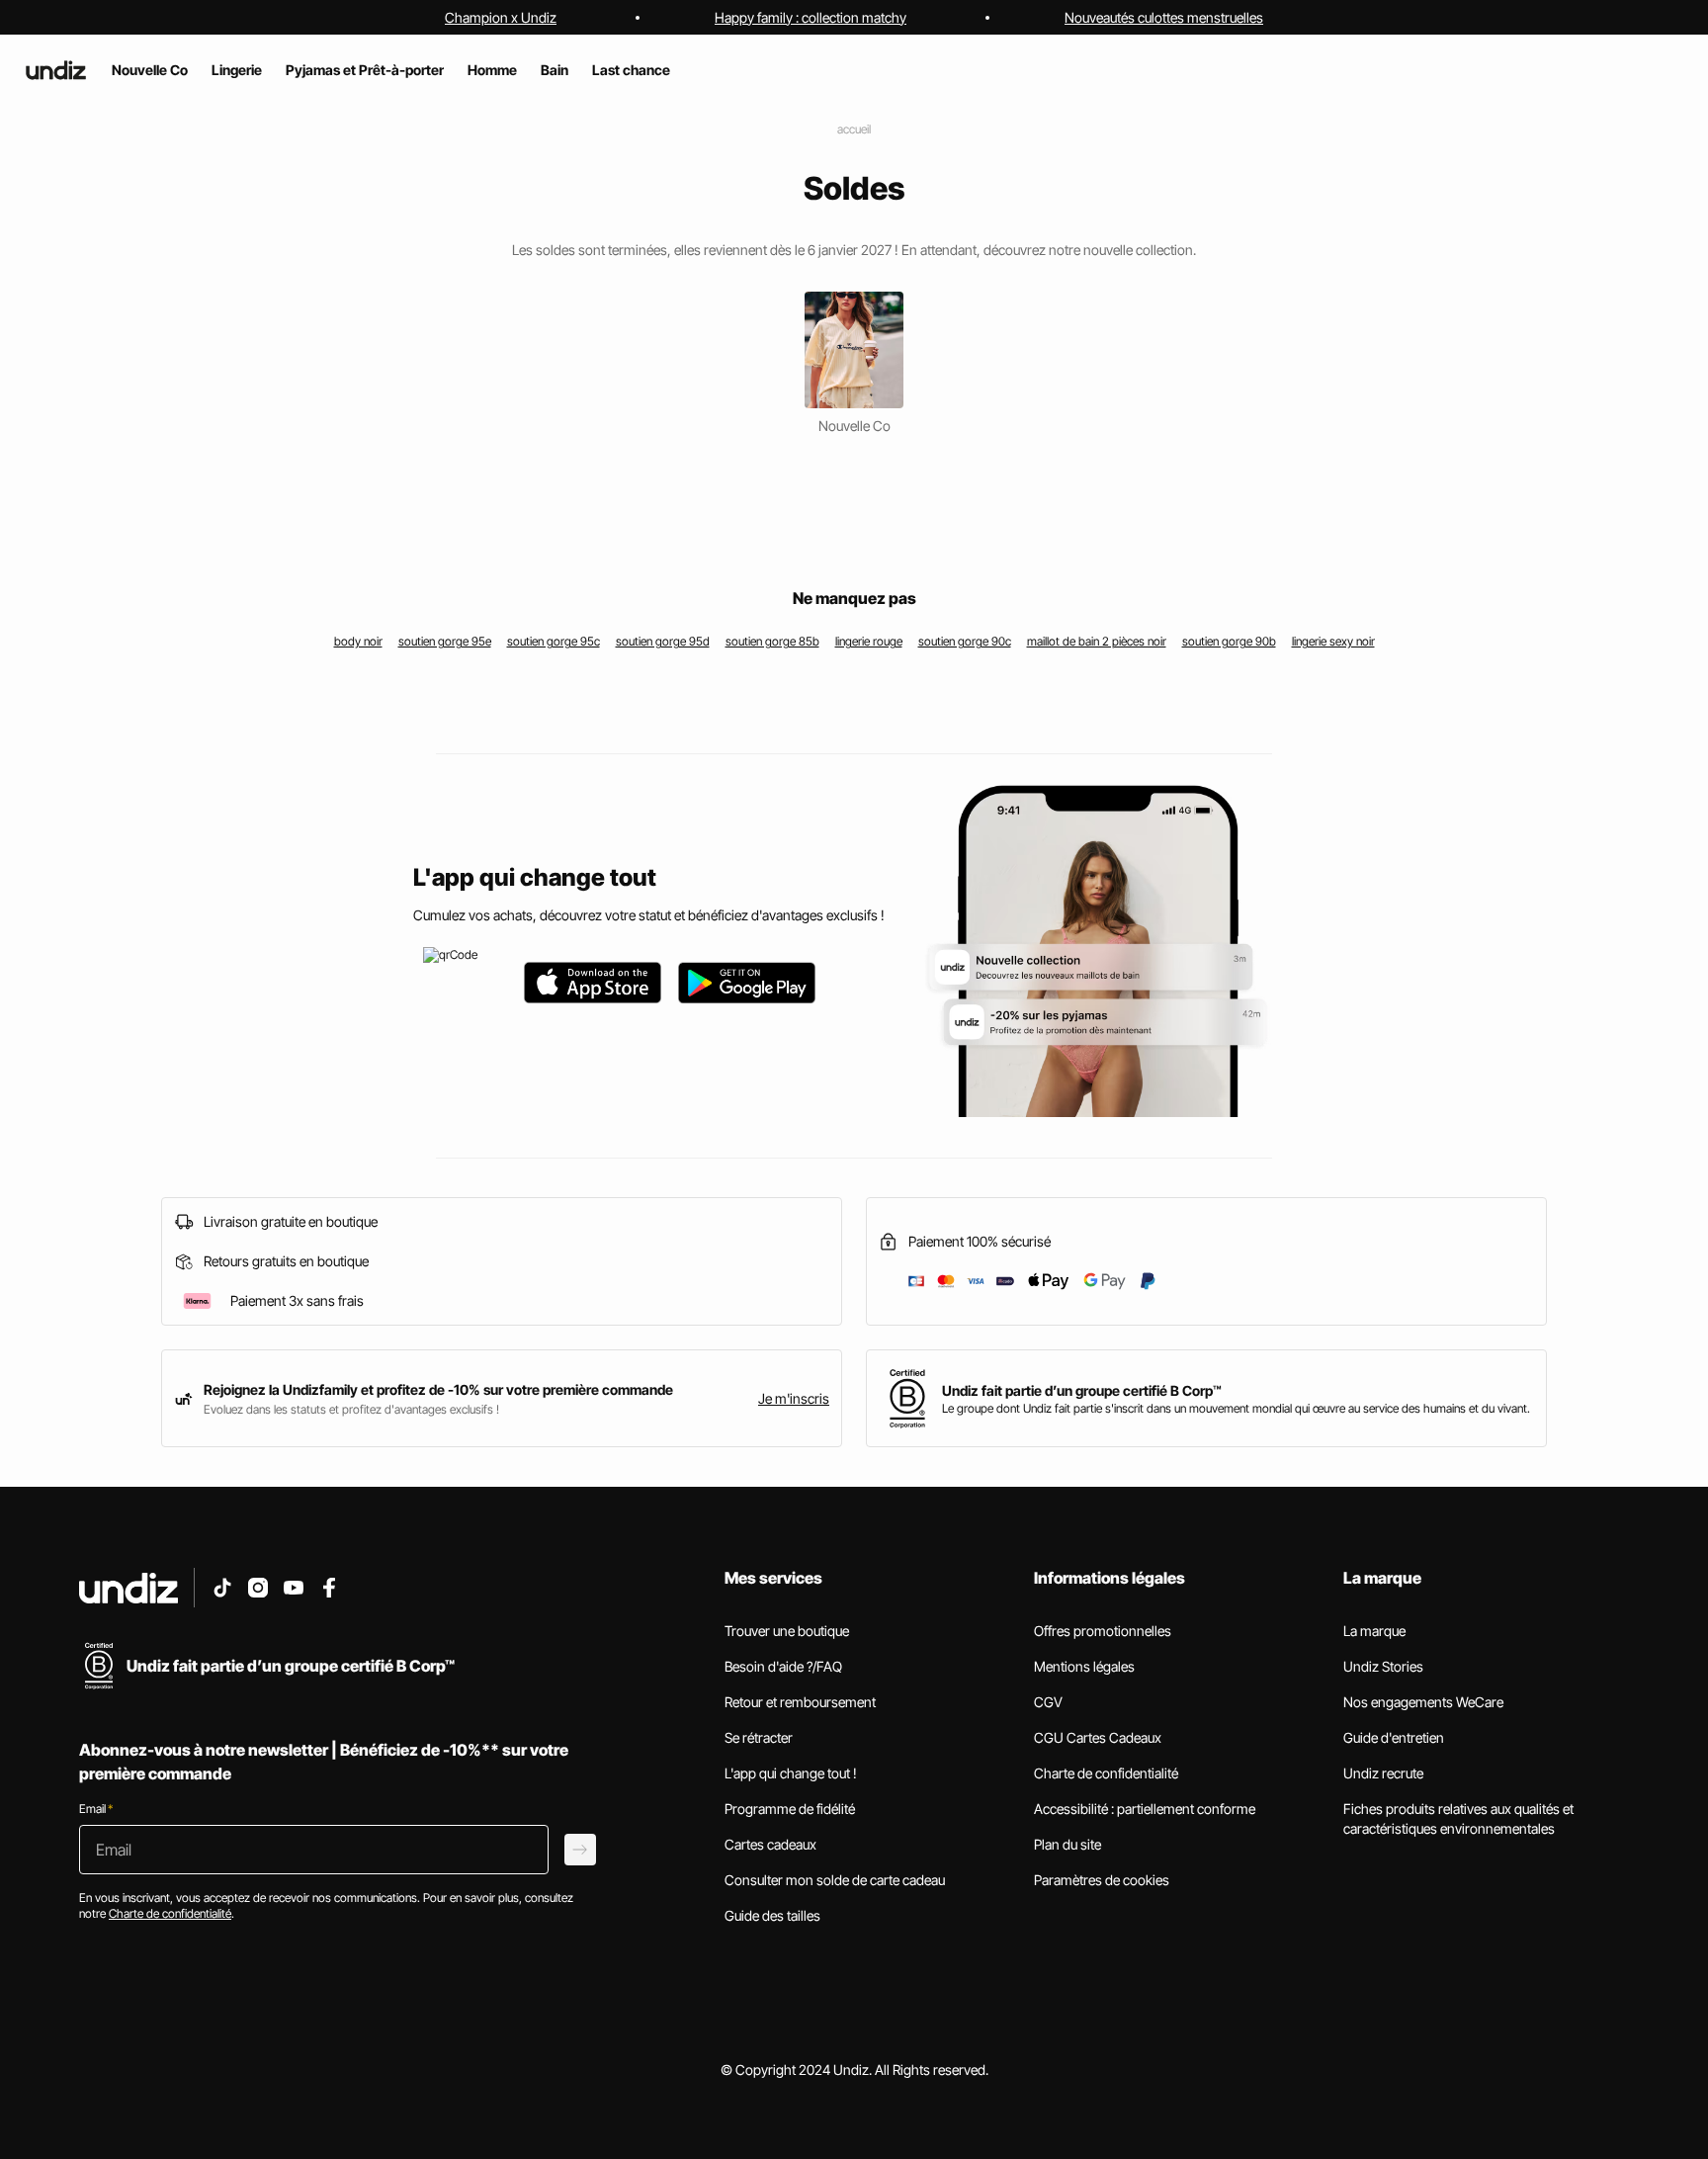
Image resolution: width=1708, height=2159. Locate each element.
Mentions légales (1084, 1666)
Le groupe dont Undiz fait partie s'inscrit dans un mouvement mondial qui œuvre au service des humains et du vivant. (1236, 1408)
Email (96, 1809)
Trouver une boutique (787, 1631)
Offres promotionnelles (1103, 1631)
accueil (854, 129)
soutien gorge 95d (663, 641)
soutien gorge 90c (965, 641)
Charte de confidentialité (1106, 1773)
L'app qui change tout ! (791, 1773)
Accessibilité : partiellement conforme (1145, 1809)
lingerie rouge (869, 641)
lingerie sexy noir (1333, 641)
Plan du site (1067, 1844)
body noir (358, 641)
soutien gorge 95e (445, 641)
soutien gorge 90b (1229, 641)
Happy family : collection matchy (811, 17)
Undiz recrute (1383, 1773)
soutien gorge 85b (772, 641)
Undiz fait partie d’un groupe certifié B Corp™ (1082, 1390)
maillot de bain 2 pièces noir (1097, 641)
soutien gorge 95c (554, 641)
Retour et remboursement (800, 1702)
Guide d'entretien (1394, 1737)
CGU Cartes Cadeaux (1098, 1737)
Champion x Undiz (501, 17)
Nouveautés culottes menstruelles (1164, 17)
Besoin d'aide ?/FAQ (783, 1666)
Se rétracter (759, 1737)
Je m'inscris (794, 1398)
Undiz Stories (1383, 1666)
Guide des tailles (772, 1915)
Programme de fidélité (790, 1809)
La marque (1374, 1631)
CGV (1048, 1702)
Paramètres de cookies (1102, 1880)
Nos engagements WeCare (1423, 1702)
